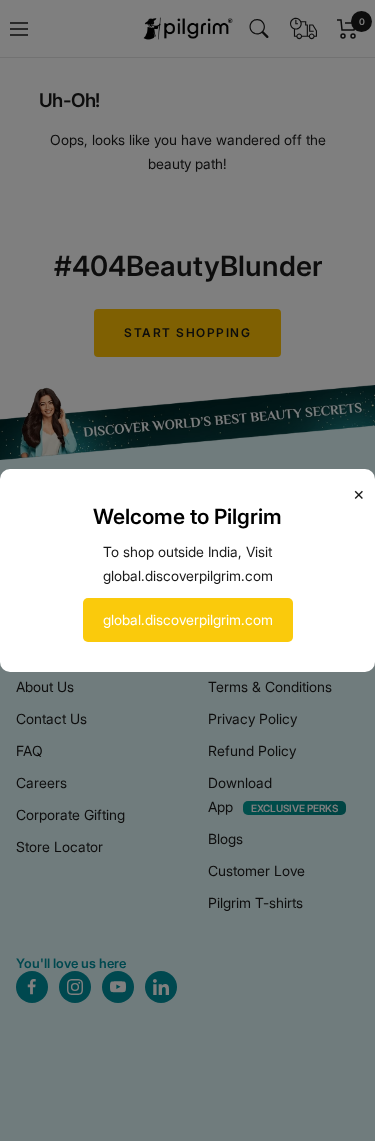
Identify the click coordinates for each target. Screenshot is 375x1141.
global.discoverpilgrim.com (188, 619)
